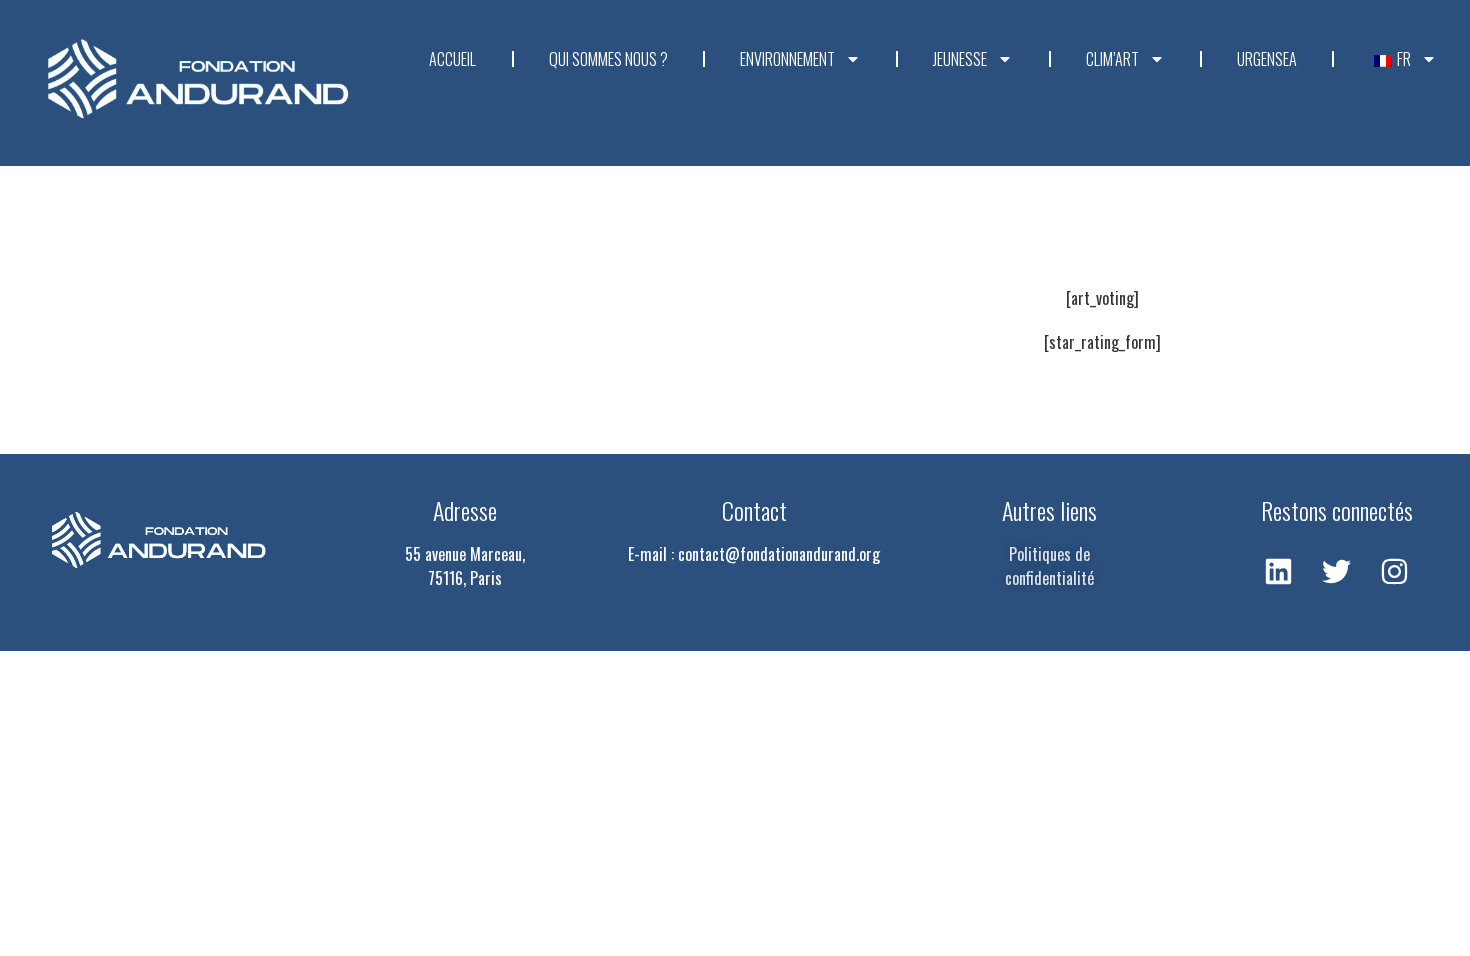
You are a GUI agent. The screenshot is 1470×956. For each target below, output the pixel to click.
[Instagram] (1395, 571)
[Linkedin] (1279, 571)
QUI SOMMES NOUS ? (608, 59)
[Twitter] (1337, 571)
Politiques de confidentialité (1049, 566)
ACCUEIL (452, 59)
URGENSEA (1267, 59)
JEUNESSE (960, 59)
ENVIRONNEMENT (787, 59)
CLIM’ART (1112, 59)
